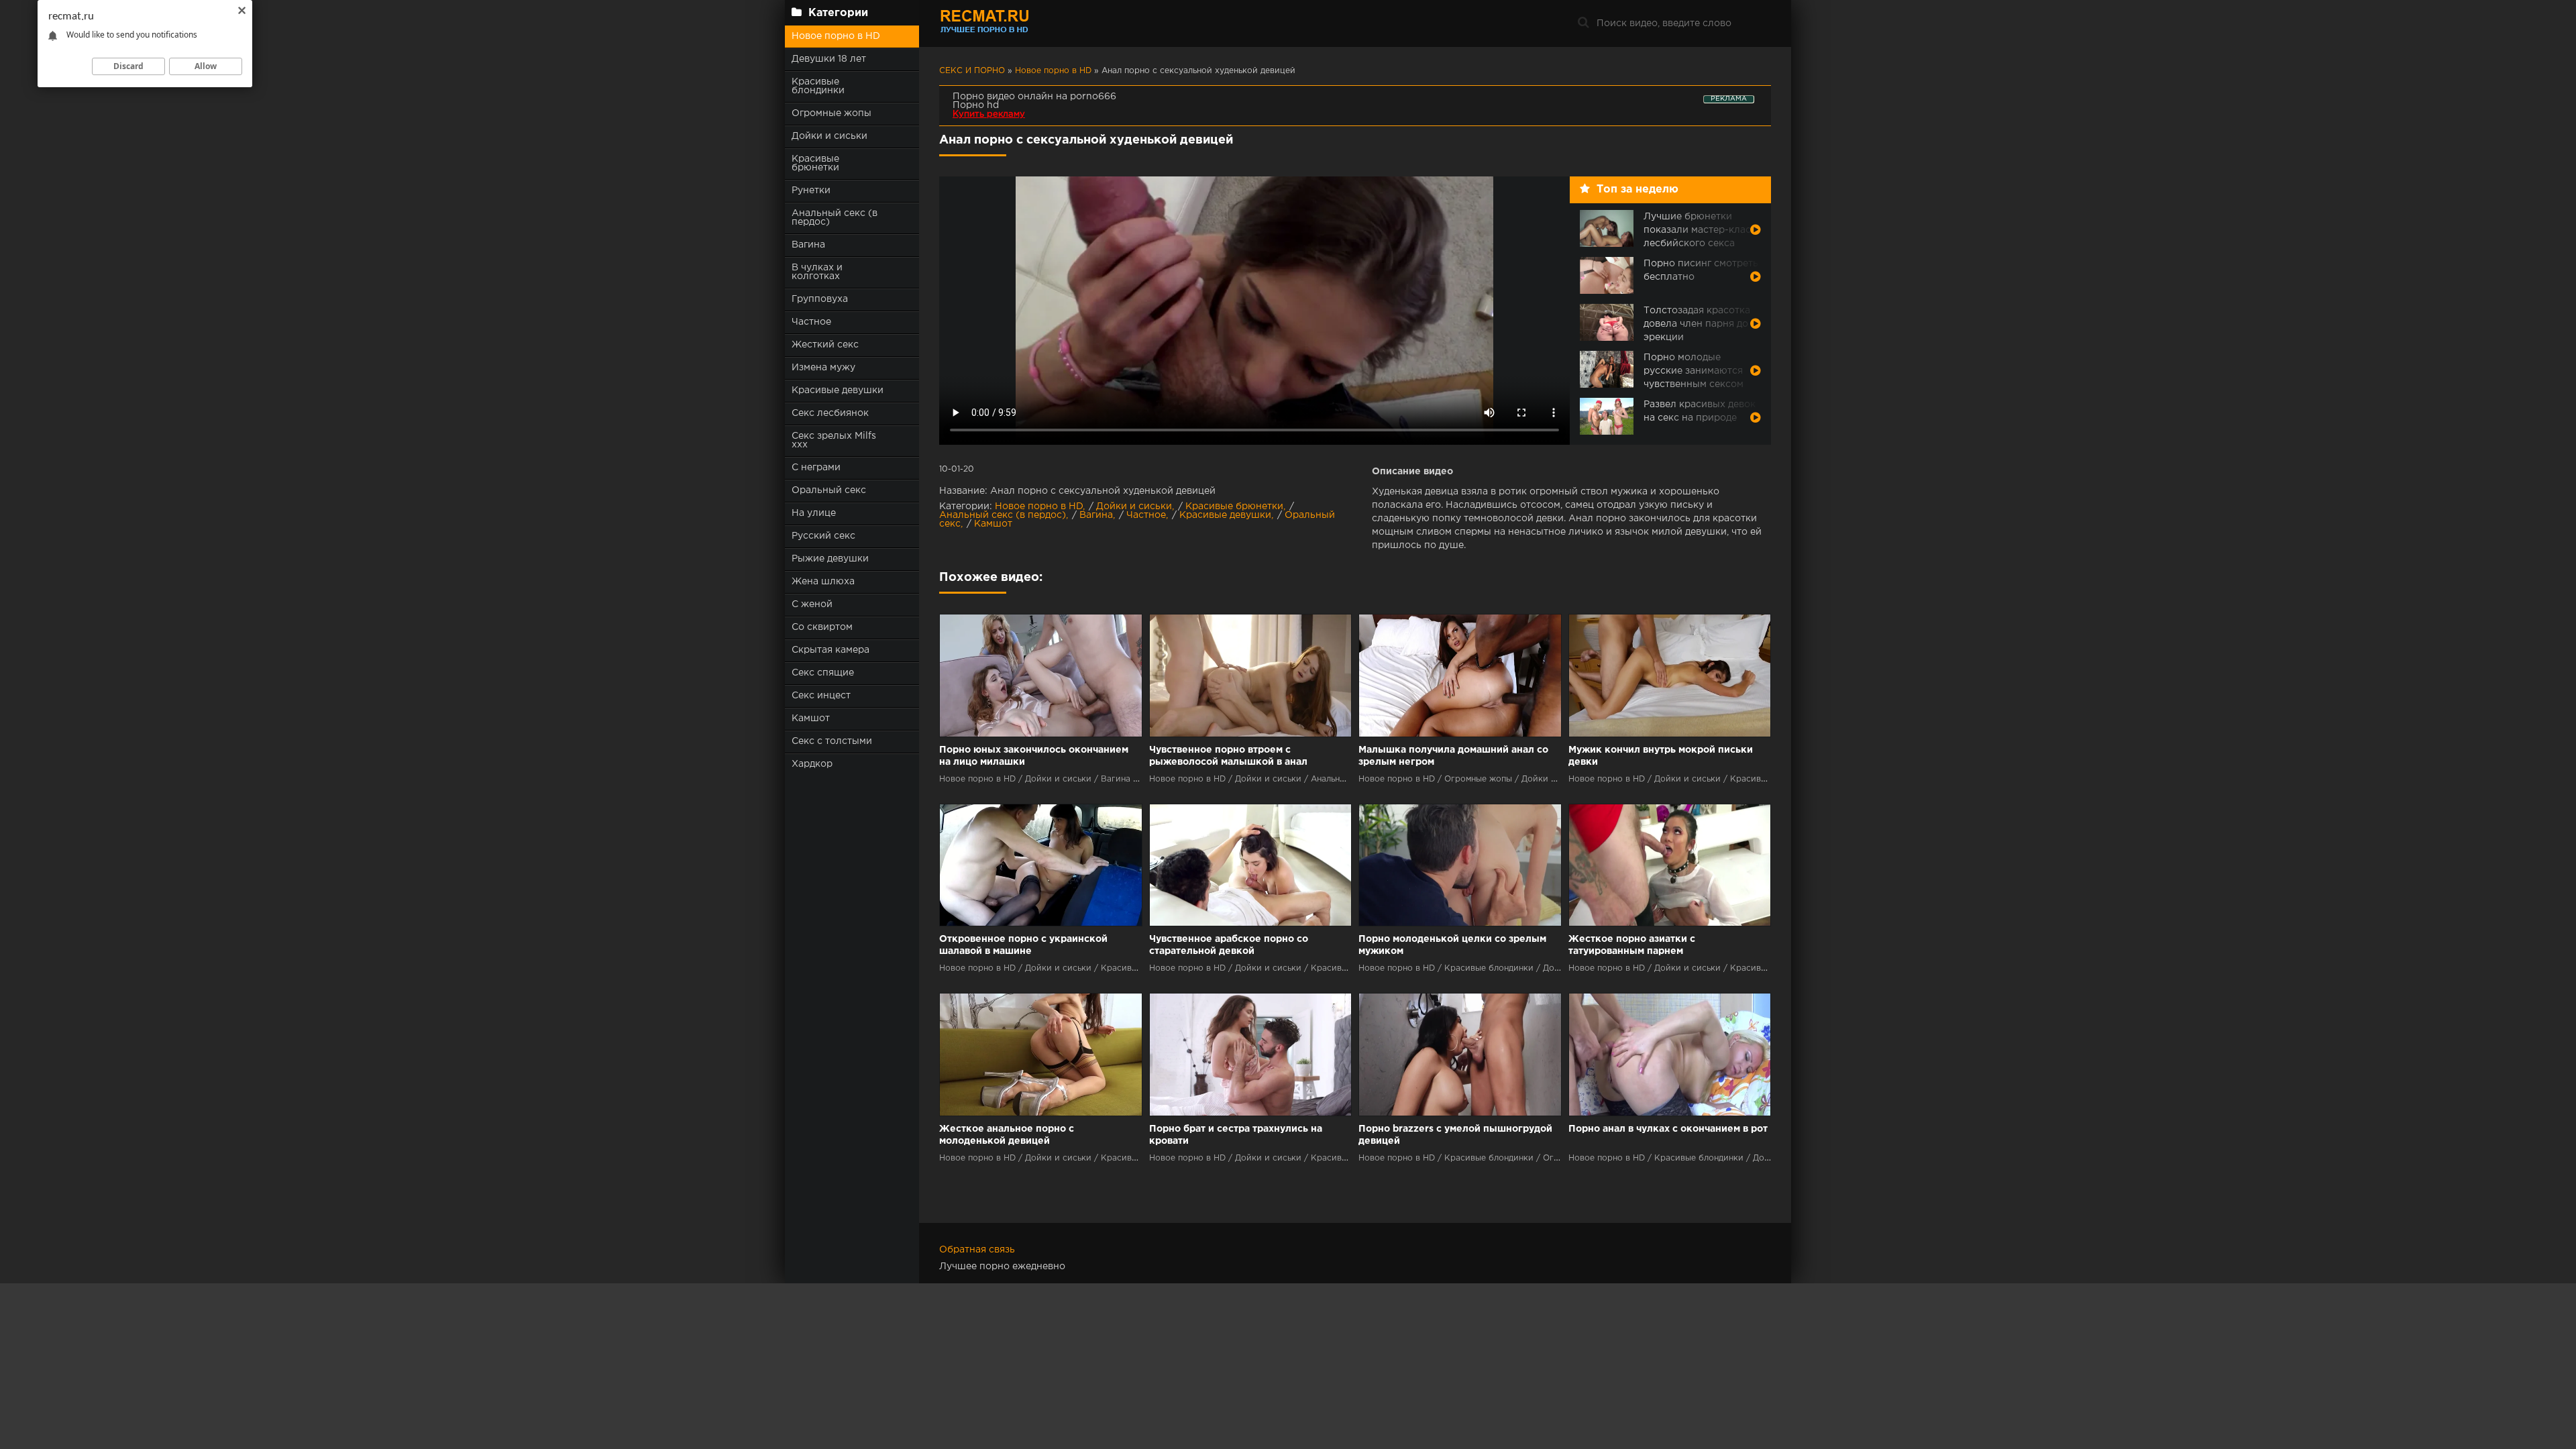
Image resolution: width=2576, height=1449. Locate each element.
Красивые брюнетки (815, 163)
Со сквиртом (822, 627)
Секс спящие (823, 673)
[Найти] (1583, 23)
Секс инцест (821, 696)
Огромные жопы (831, 113)
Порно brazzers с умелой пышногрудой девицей (1455, 1135)
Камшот (811, 718)
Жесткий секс (825, 345)
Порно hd (976, 105)
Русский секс (823, 536)
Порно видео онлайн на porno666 (1034, 97)
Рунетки (811, 191)
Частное (811, 322)
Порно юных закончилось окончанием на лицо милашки (1034, 756)
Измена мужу (823, 368)
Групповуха (820, 299)
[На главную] (1023, 23)
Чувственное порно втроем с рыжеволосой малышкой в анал (1228, 756)
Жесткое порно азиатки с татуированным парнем (1632, 945)
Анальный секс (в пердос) (835, 218)
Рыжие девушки (830, 559)
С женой (812, 604)
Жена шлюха (823, 582)
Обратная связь (977, 1250)
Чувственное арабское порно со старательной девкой (1229, 945)
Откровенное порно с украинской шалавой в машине (1023, 945)
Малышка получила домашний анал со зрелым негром (1453, 756)
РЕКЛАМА (1729, 99)
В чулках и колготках (817, 272)
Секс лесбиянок (830, 413)
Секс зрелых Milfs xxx (834, 440)
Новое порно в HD (836, 36)
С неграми (816, 468)
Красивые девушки (838, 390)
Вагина (808, 245)
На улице (814, 513)
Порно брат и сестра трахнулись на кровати (1236, 1135)
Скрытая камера (830, 650)
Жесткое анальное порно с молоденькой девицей (1007, 1135)
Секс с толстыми (832, 741)
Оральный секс (829, 490)
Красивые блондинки (818, 86)
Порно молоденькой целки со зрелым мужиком (1452, 945)
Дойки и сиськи (829, 136)
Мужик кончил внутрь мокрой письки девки (1661, 756)
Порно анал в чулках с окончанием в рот (1668, 1129)
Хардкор (812, 764)
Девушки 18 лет (829, 59)
